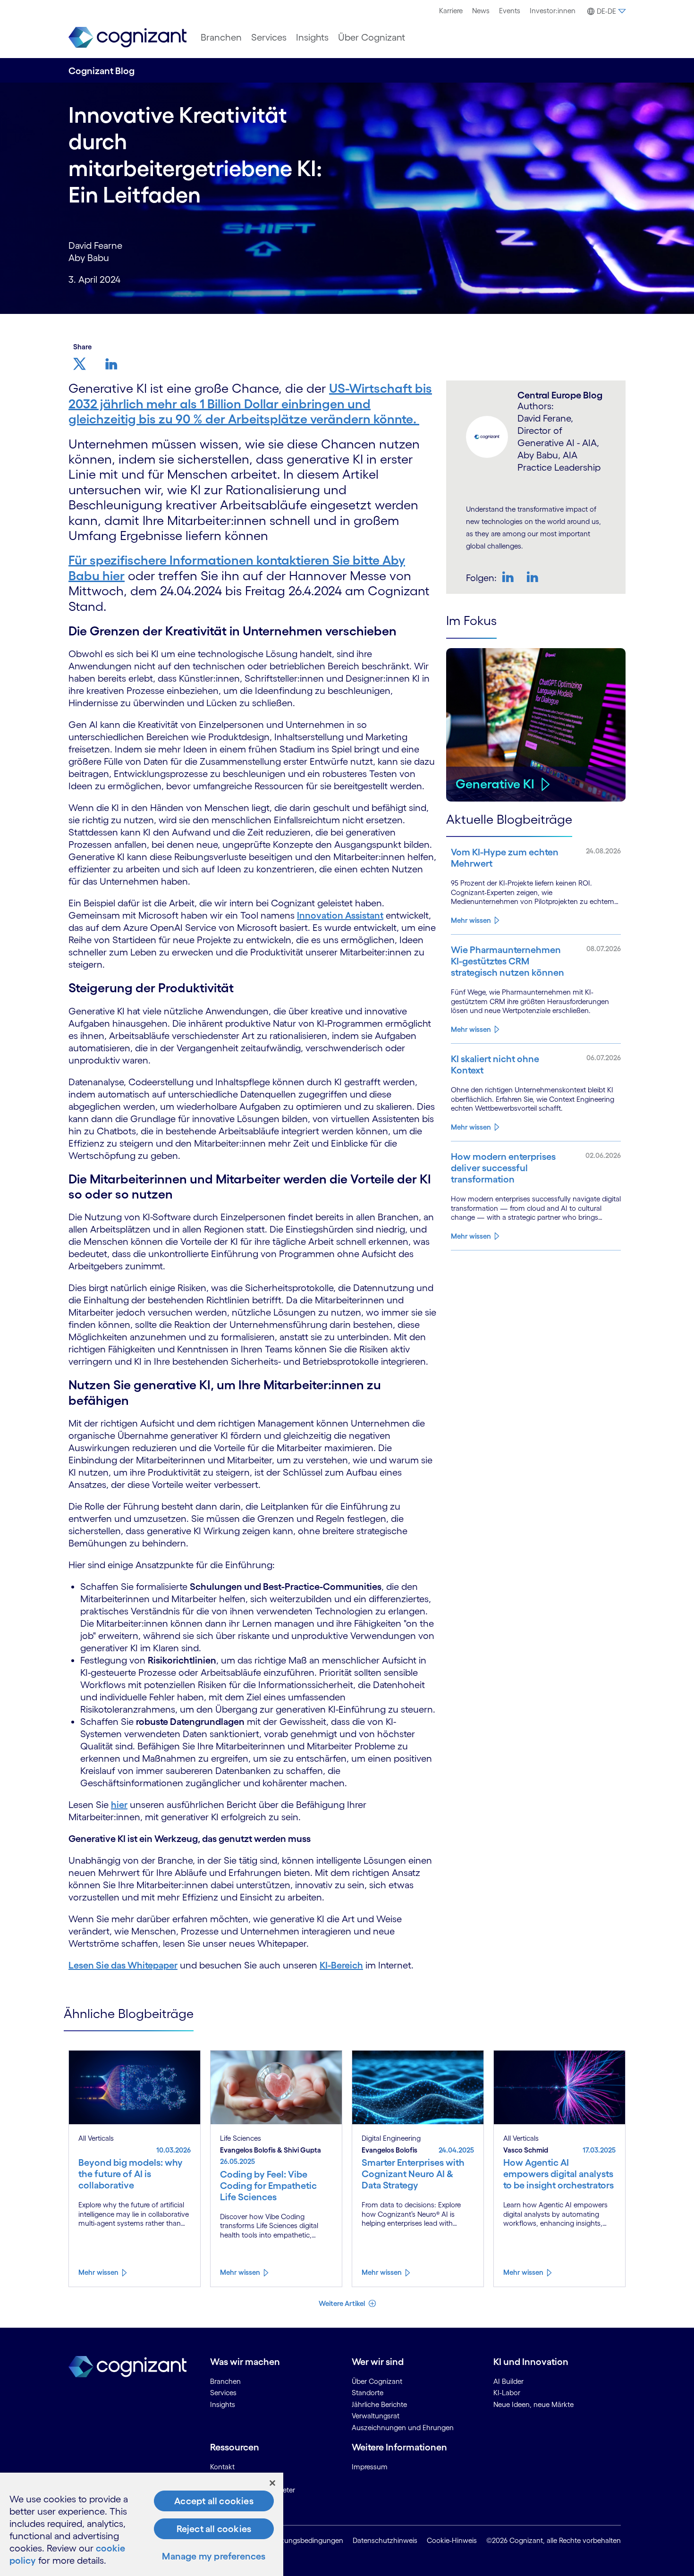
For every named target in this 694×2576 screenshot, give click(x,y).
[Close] (272, 2483)
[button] (605, 11)
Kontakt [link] (222, 2467)
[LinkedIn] (533, 577)
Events (510, 11)
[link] (127, 38)
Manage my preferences (214, 2556)
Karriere (451, 11)
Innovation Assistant (340, 915)
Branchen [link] (225, 2381)
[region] (142, 2524)
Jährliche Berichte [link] (379, 2404)
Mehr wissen (471, 920)
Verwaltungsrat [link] (376, 2416)
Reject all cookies (214, 2529)
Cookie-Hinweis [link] (452, 2540)
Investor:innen (553, 11)
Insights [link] (223, 2404)
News (481, 11)
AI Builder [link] (508, 2381)
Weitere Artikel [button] (343, 2303)
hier (119, 1805)
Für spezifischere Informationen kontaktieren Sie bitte (225, 560)
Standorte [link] (368, 2393)
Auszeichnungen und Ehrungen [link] (403, 2428)
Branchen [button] (221, 37)
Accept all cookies (214, 2501)
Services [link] (223, 2393)
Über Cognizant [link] (377, 2381)
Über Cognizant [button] (372, 37)
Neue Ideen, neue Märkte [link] (533, 2404)
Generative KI (495, 784)
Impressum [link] (370, 2467)
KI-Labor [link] (507, 2393)
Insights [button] (312, 37)
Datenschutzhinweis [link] (385, 2540)
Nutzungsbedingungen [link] (306, 2540)
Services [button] (269, 37)
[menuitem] (451, 11)
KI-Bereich (341, 1965)
